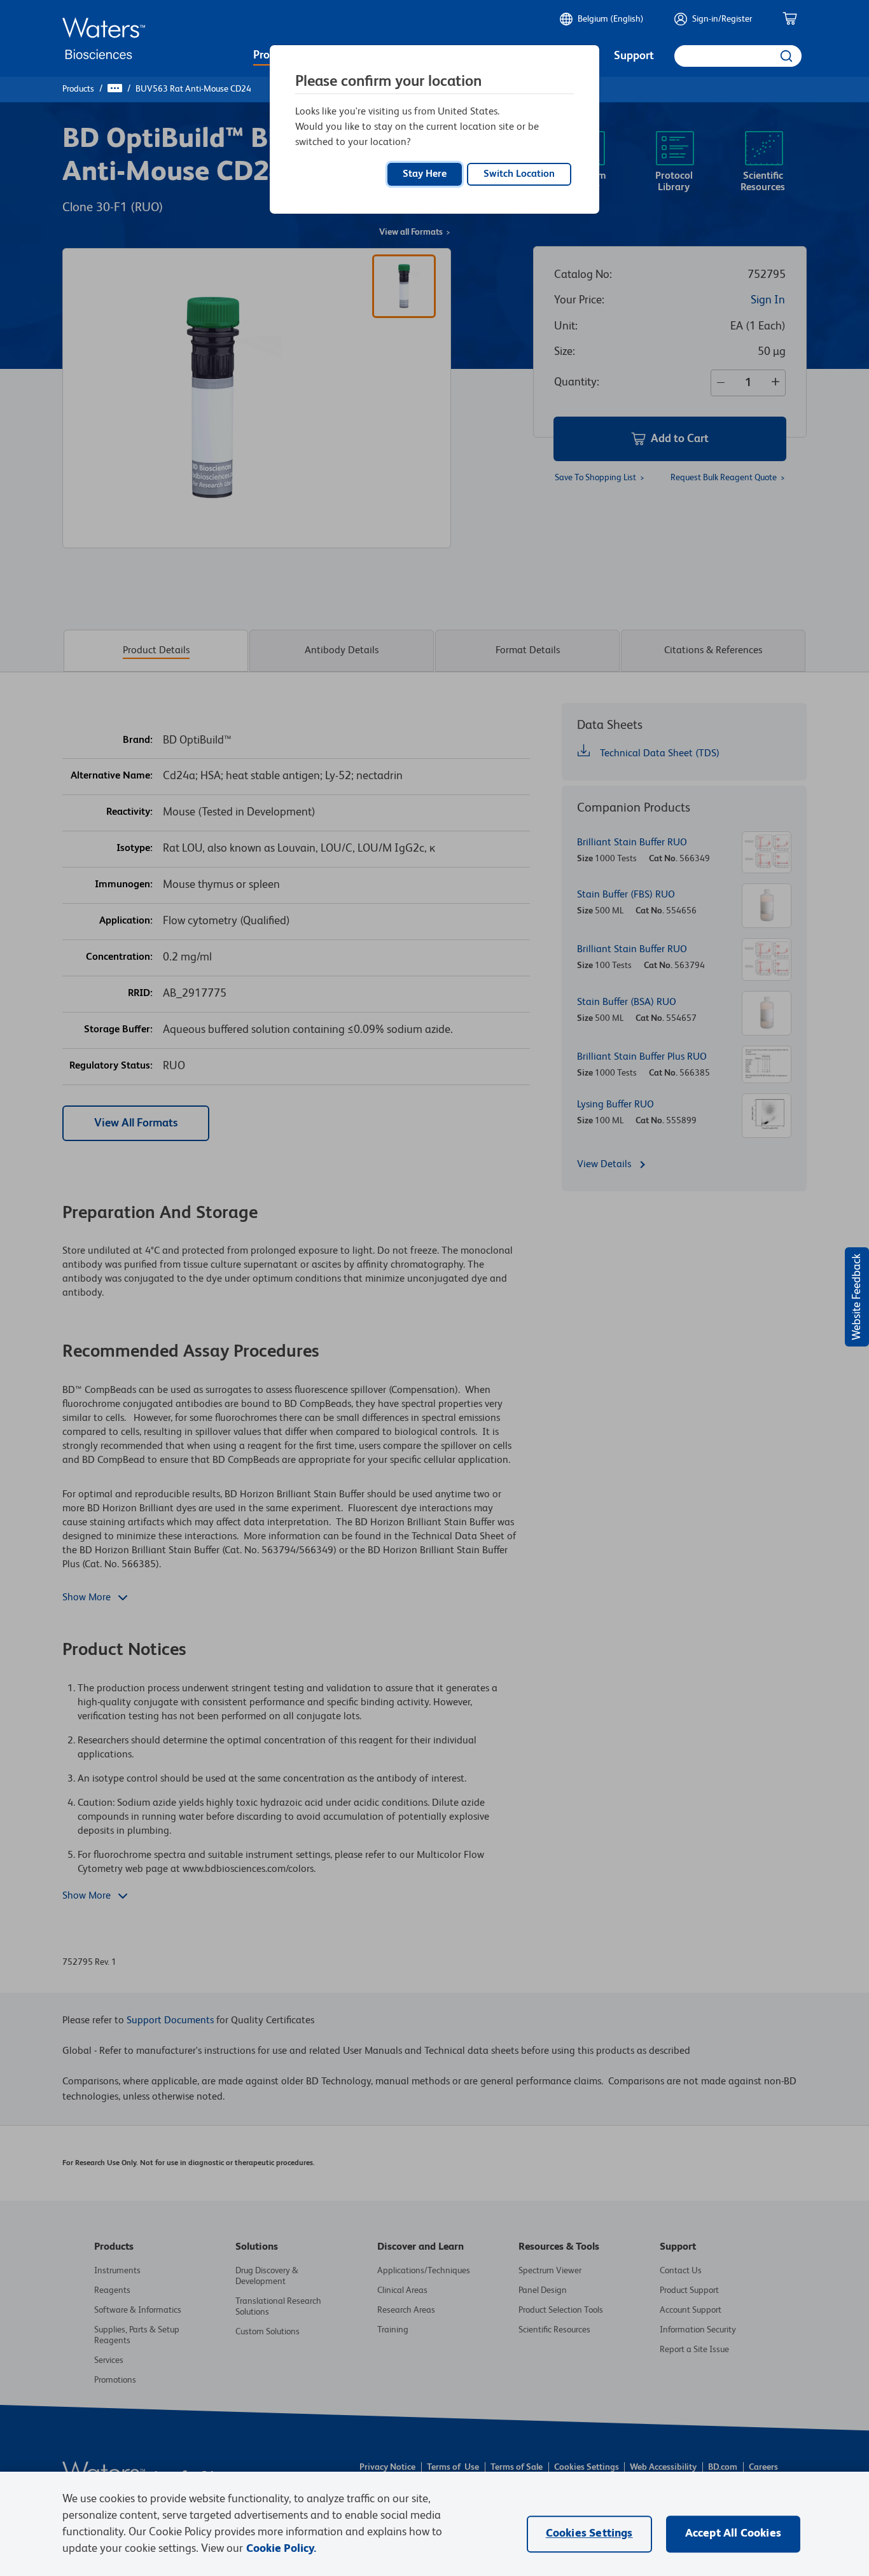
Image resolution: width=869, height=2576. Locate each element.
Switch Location (519, 174)
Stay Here (425, 174)
